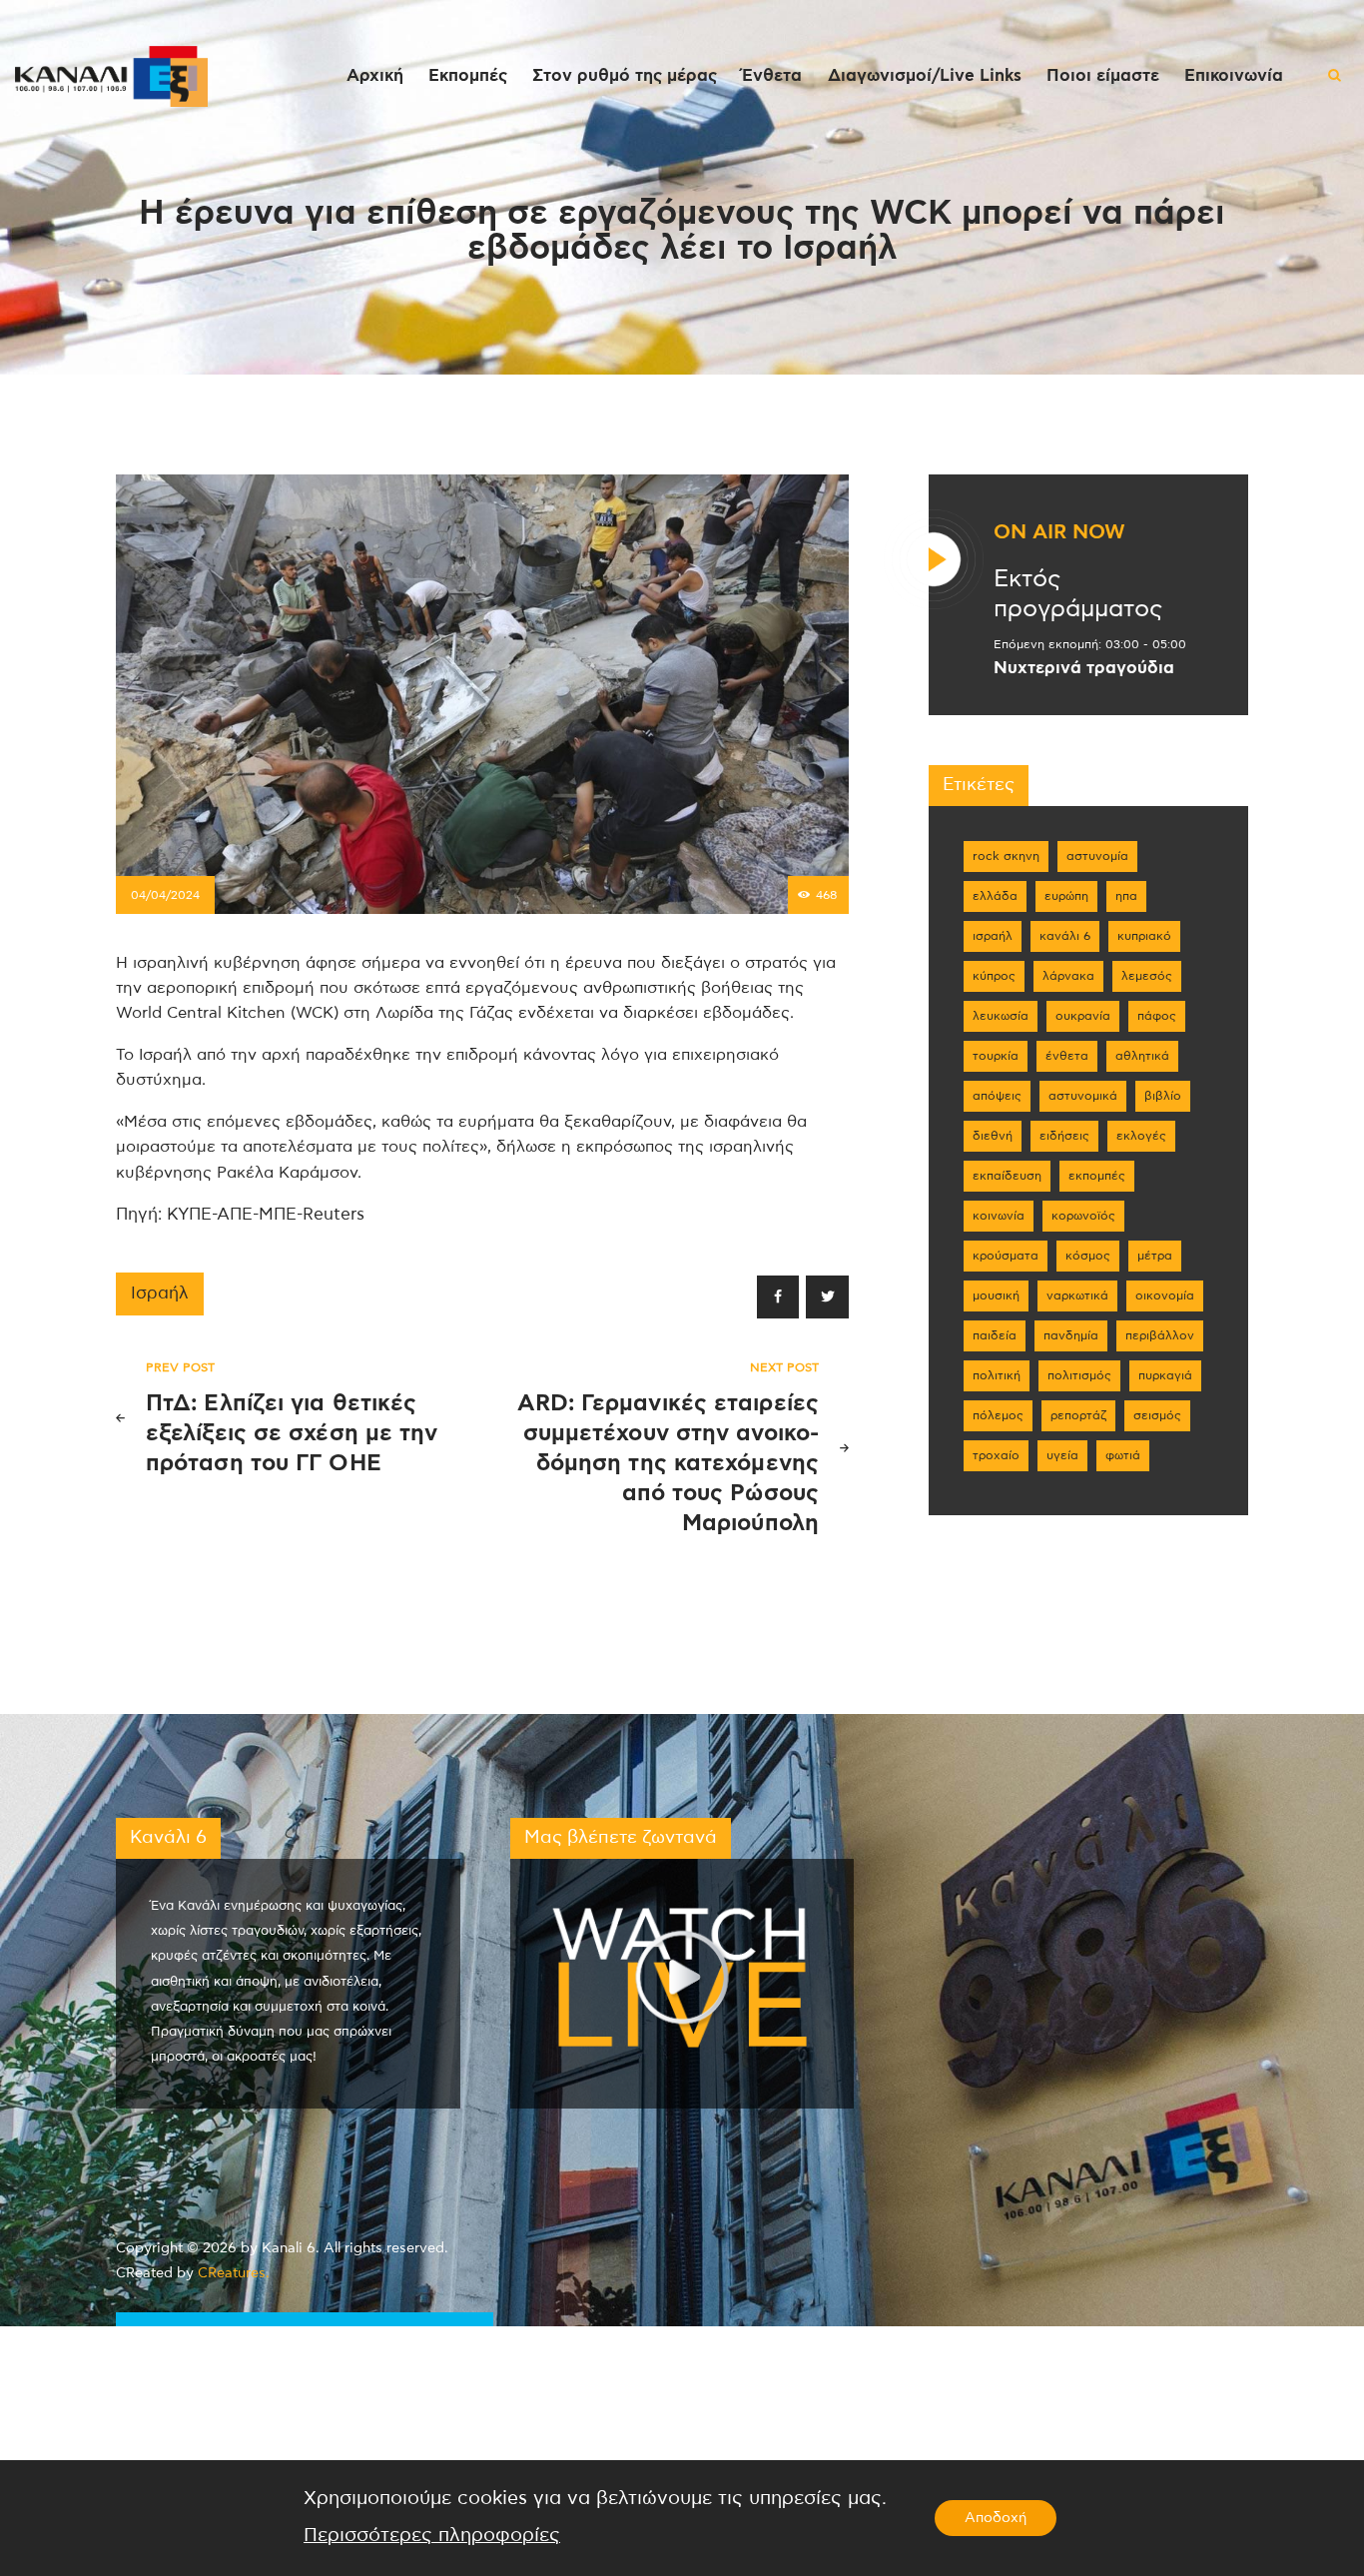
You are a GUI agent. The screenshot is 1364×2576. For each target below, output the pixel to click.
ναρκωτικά (1077, 1295)
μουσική (996, 1295)
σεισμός (1157, 1415)
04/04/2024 (165, 895)
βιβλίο (1163, 1096)
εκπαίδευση (1007, 1176)
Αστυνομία (1097, 856)
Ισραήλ (160, 1293)
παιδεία (995, 1335)
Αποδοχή (996, 2518)
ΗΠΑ (1126, 896)
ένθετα (1067, 1056)
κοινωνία (999, 1216)
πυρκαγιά (1165, 1375)
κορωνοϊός (1083, 1216)
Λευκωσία (1001, 1016)
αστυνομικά (1083, 1096)
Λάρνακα (1068, 976)
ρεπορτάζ (1078, 1415)
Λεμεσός (1147, 976)
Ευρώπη (1066, 896)
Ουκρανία (1083, 1016)
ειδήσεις (1064, 1136)
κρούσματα (1006, 1256)
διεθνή (993, 1136)
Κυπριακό (1144, 936)
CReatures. (234, 2273)
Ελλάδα (995, 896)
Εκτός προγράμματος (1078, 594)
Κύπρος (994, 976)
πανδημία (1071, 1335)
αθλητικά (1142, 1056)
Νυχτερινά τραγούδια (1084, 668)
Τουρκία (996, 1056)
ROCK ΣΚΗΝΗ (1006, 856)
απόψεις (997, 1096)
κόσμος (1088, 1256)
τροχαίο (996, 1455)
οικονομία (1165, 1295)
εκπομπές (1097, 1176)
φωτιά (1123, 1455)
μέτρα (1155, 1256)
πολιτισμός (1079, 1375)
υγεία (1062, 1455)
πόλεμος (998, 1415)
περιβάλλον (1160, 1335)
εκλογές (1141, 1136)
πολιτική (997, 1375)
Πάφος (1157, 1016)
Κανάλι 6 (1065, 936)
